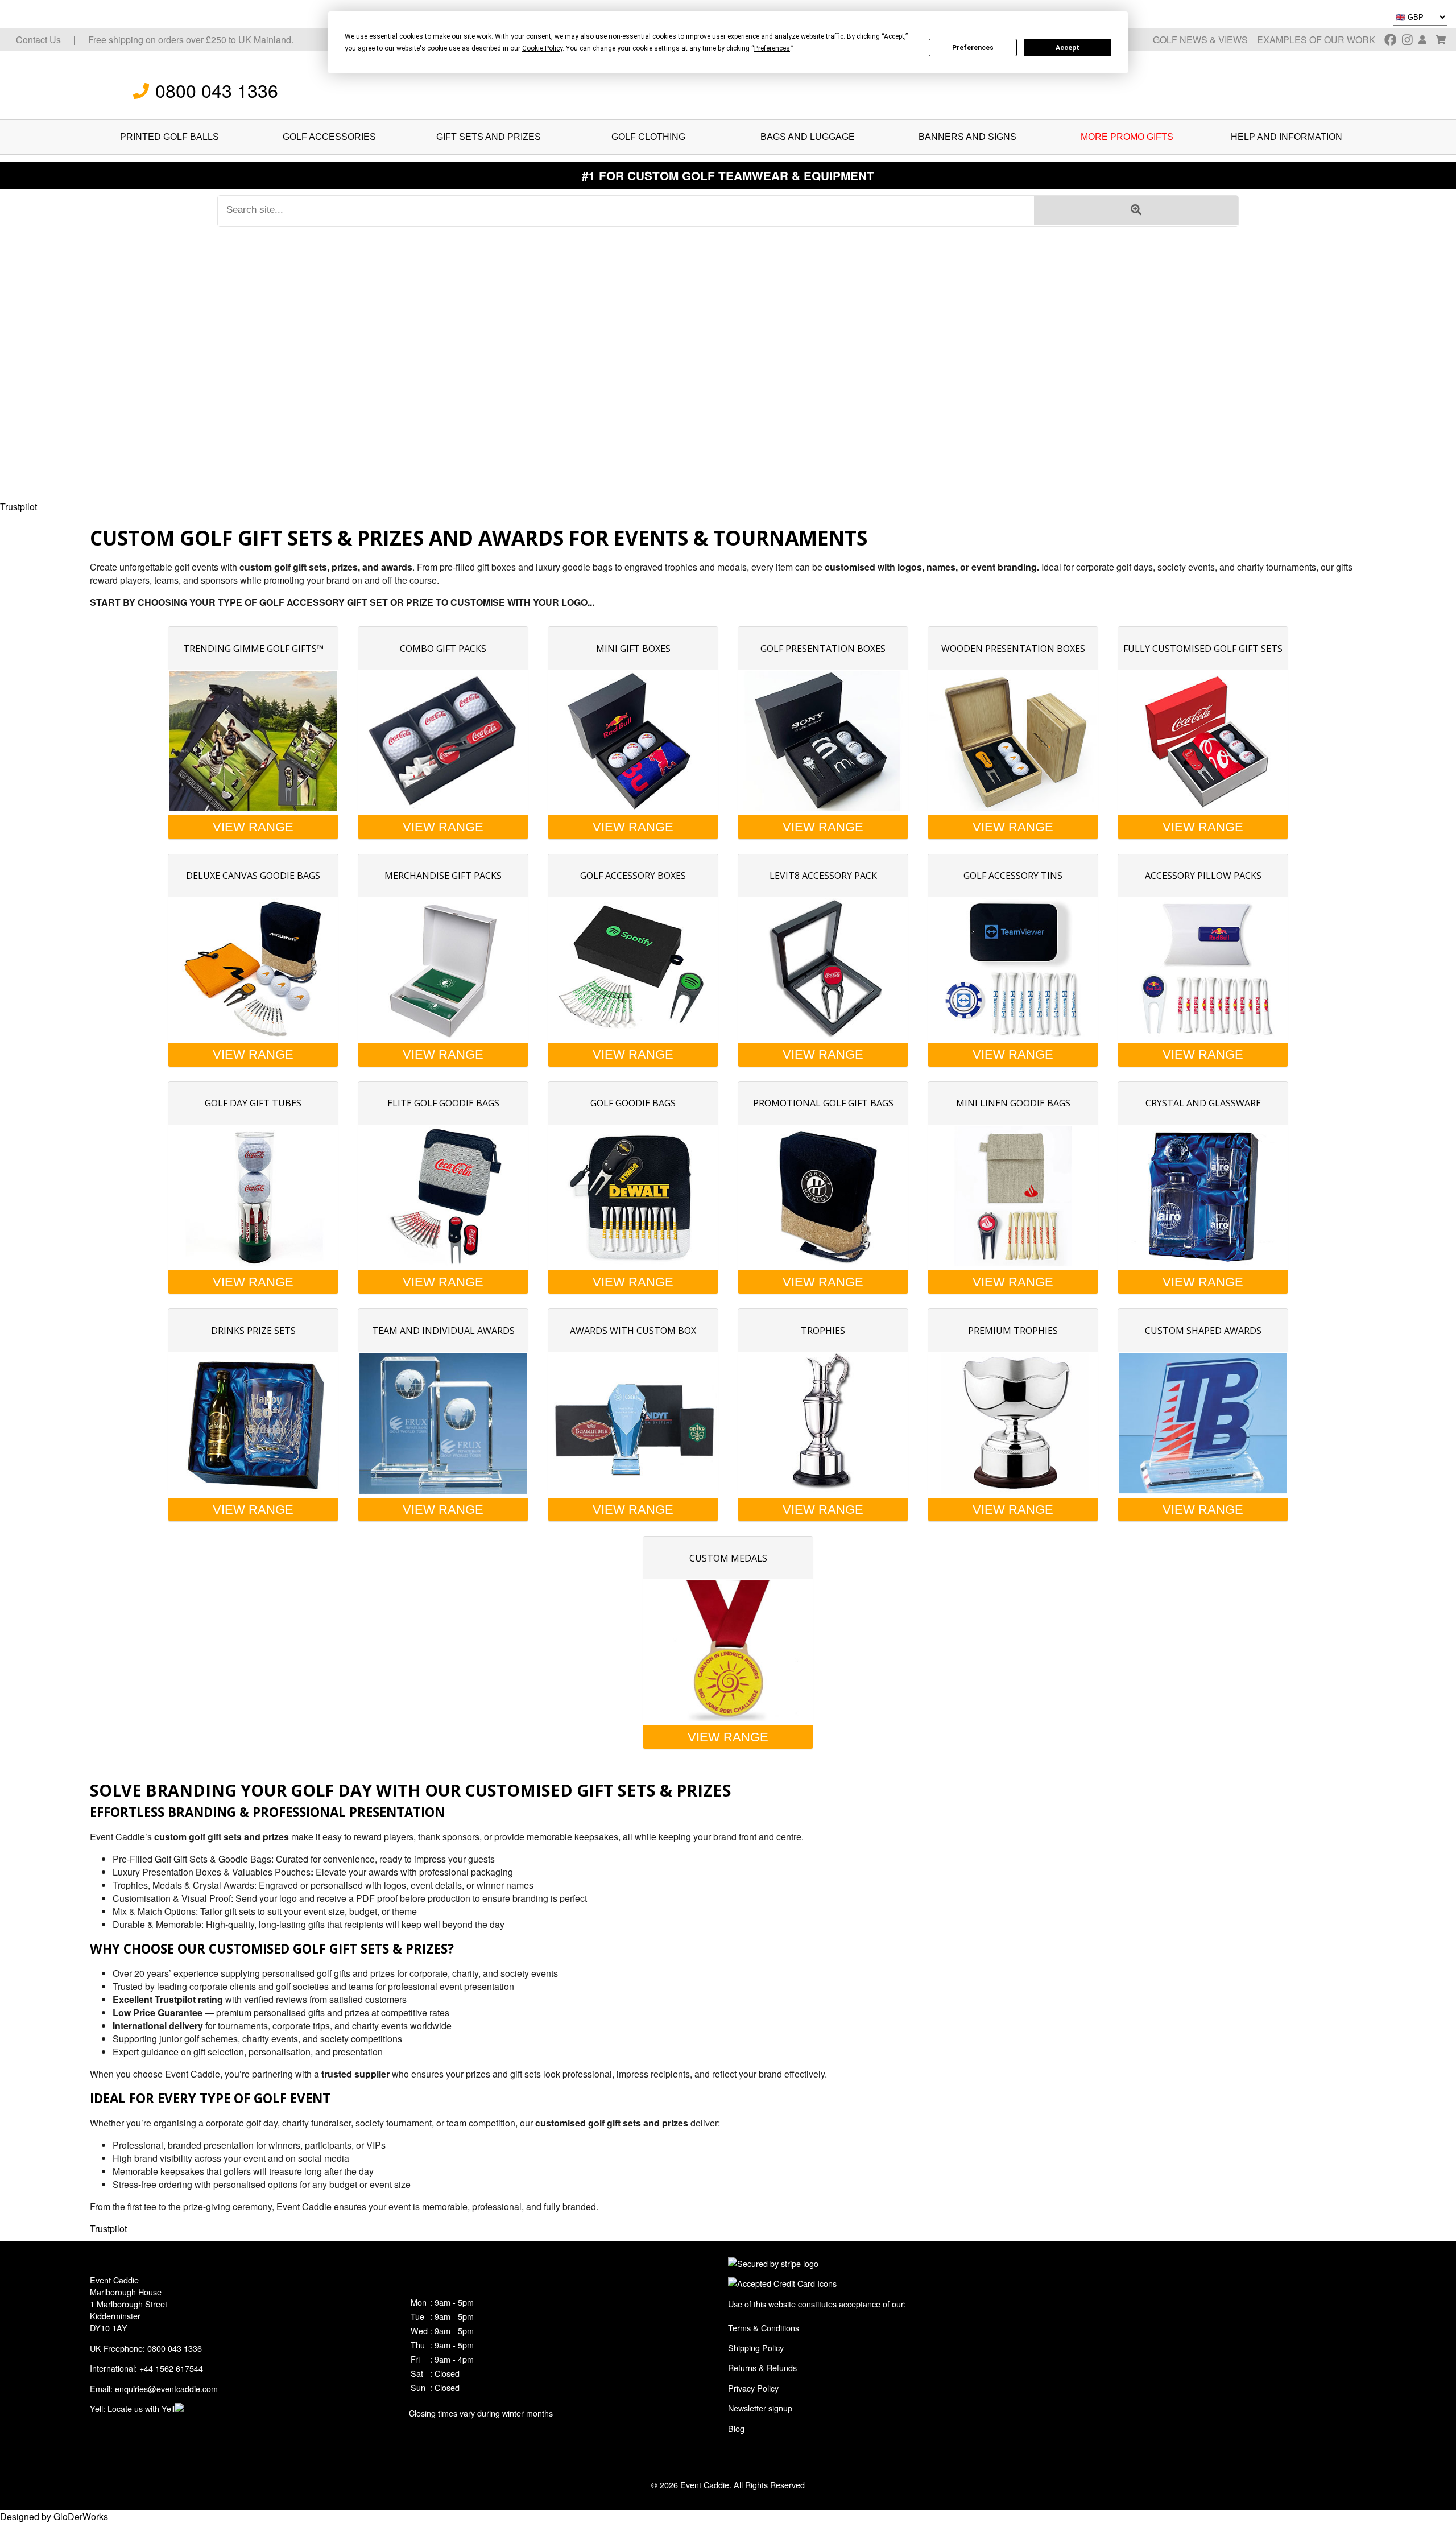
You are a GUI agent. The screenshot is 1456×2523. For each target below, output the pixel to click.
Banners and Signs (967, 137)
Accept (1068, 48)
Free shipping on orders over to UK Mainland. (191, 40)
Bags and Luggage (808, 137)
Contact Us (38, 40)
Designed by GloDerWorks (54, 2516)
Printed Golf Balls (169, 137)
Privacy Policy (753, 2388)
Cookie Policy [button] (542, 48)
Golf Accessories (329, 137)
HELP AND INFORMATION (1287, 137)
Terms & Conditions (764, 2328)
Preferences (973, 48)
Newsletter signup (760, 2408)
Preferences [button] (772, 48)
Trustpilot (18, 507)
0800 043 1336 (217, 90)
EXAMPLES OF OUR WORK (1316, 40)
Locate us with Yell (141, 2408)
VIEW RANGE (253, 827)
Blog (736, 2428)
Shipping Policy (756, 2347)
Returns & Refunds (762, 2367)
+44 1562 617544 (171, 2368)
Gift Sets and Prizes (489, 137)
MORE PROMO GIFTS (1127, 137)
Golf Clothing (648, 137)
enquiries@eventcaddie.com (166, 2388)
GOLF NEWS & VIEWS (1200, 40)
